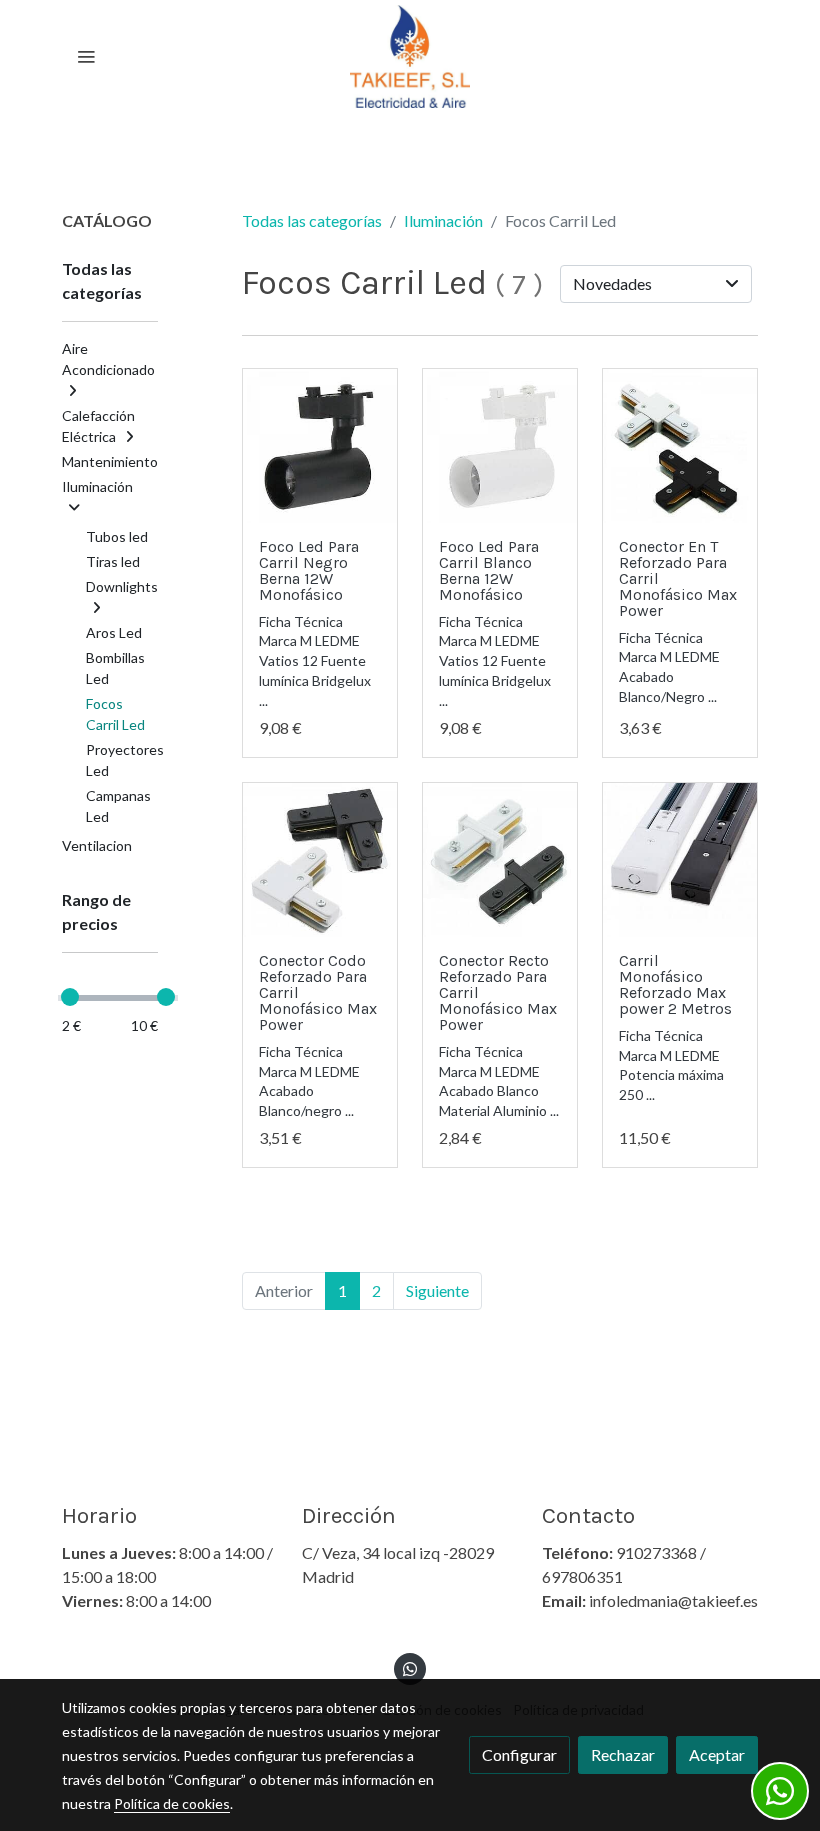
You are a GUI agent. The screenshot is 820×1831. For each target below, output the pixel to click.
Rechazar (623, 1754)
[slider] (70, 997)
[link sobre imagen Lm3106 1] (500, 446)
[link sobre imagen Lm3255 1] (320, 860)
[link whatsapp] (410, 1668)
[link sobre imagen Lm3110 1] (320, 446)
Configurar (519, 1754)
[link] (410, 56)
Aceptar (717, 1754)
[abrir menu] (86, 56)
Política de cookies (172, 1803)
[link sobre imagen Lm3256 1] (680, 446)
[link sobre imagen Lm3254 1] (500, 860)
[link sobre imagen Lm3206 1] (680, 860)
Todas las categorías (312, 220)
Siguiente (437, 1290)
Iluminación (443, 220)
